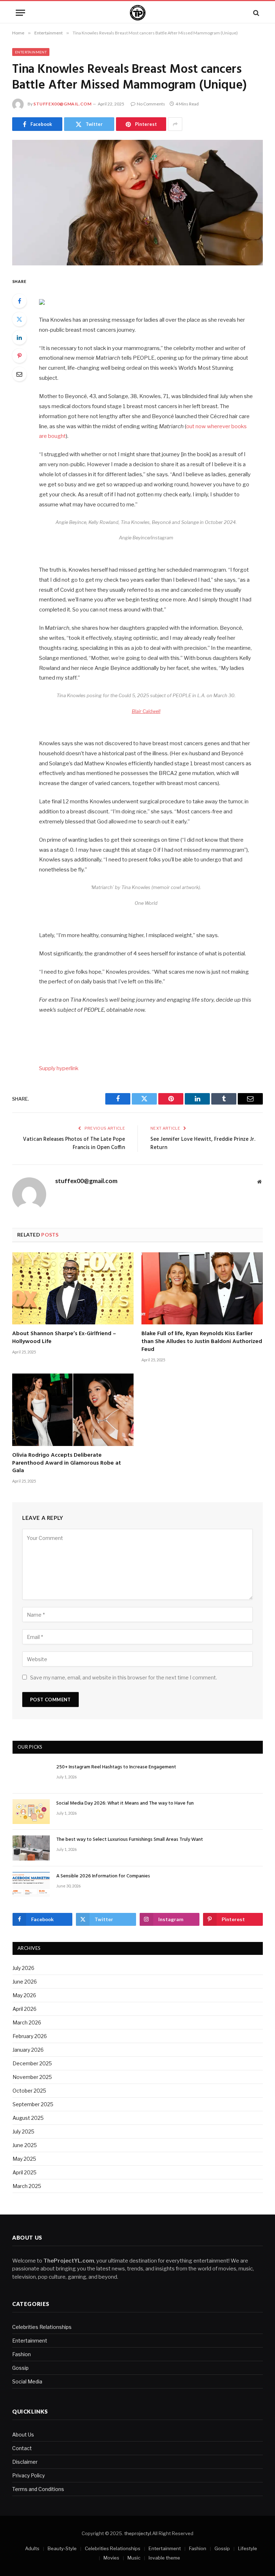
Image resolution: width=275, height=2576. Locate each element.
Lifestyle (248, 2548)
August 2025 (28, 2118)
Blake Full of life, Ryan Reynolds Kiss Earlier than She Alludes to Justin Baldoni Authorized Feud (202, 1342)
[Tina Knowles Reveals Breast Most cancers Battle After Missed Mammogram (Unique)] (137, 203)
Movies (111, 2558)
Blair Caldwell (146, 711)
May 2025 (24, 2159)
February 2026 (30, 2036)
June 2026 (25, 1982)
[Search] (255, 13)
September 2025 (33, 2104)
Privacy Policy (28, 2475)
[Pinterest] (19, 356)
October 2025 (29, 2091)
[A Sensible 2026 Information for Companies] (31, 1884)
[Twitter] (19, 319)
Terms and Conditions (38, 2489)
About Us (23, 2435)
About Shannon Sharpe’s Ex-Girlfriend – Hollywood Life (64, 1338)
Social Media (27, 2381)
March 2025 (27, 2186)
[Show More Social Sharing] (175, 124)
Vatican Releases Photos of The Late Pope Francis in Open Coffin (74, 1144)
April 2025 (25, 2172)
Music (134, 2558)
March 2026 (27, 2022)
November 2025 (32, 2077)
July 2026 (23, 1968)
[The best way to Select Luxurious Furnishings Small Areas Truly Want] (31, 1848)
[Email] (19, 374)
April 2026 (25, 2009)
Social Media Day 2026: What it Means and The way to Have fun (125, 1804)
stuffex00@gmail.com (62, 104)
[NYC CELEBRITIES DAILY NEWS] (138, 13)
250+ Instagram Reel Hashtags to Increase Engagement (116, 1767)
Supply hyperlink (59, 1068)
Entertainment (31, 52)
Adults (32, 2548)
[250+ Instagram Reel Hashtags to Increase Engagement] (31, 1775)
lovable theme (164, 2558)
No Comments (151, 104)
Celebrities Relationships (42, 2327)
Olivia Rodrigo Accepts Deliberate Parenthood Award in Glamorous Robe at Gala (67, 1463)
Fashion (21, 2354)
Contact (22, 2448)
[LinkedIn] (19, 337)
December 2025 (32, 2063)
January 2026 (28, 2050)
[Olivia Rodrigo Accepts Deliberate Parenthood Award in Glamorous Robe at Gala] (73, 1410)
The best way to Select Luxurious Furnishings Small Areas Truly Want (130, 1840)
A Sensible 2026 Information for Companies (103, 1876)
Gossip (20, 2368)
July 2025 (23, 2131)
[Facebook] (19, 301)
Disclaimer (25, 2462)
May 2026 (24, 1995)
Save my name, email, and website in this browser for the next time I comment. (124, 1677)
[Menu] (20, 13)
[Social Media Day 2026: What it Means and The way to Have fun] (31, 1812)
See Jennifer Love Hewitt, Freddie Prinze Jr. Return (203, 1144)
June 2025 (25, 2145)
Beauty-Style (62, 2548)
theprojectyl (138, 2533)
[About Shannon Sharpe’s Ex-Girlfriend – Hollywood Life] (73, 1289)
